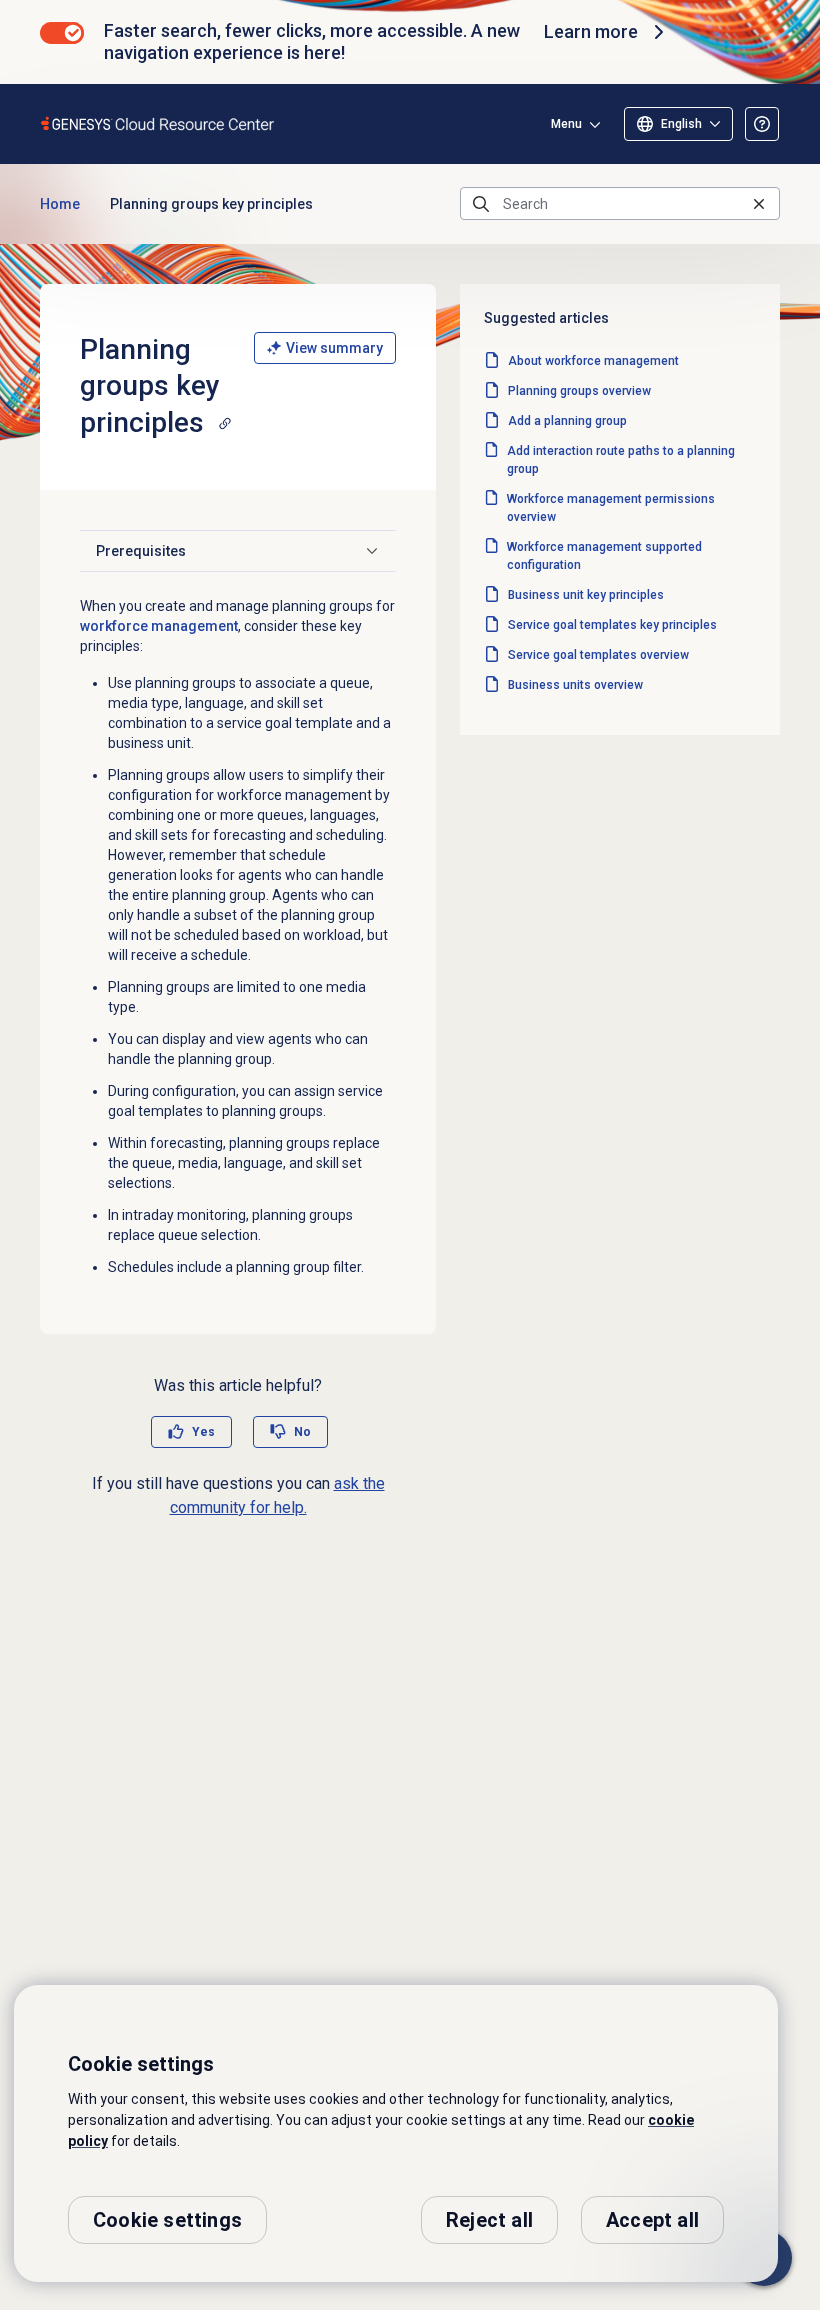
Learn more (591, 31)
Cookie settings (167, 2220)
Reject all (489, 2220)
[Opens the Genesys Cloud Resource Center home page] (158, 123)
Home (60, 204)
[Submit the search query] (481, 204)
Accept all (652, 2220)
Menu (566, 124)
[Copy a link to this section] (225, 423)
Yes (203, 1432)
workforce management (159, 626)
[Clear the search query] (759, 203)
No (302, 1432)
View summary (334, 348)
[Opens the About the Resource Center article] (762, 124)
